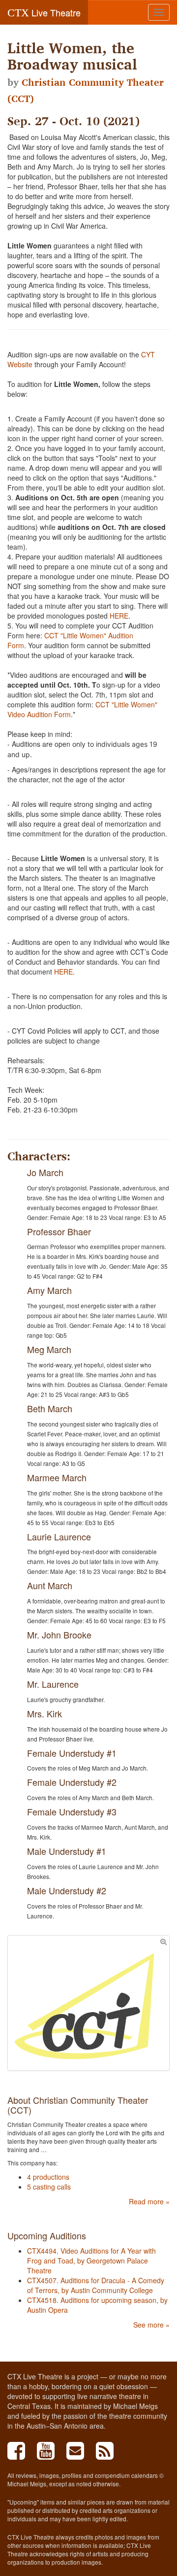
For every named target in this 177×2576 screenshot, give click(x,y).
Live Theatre (44, 12)
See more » (151, 2325)
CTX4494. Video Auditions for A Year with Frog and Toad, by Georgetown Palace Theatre (91, 2261)
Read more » (149, 2201)
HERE (119, 616)
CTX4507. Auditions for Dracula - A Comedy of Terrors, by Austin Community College (96, 2285)
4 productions (48, 2177)
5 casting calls (49, 2187)
